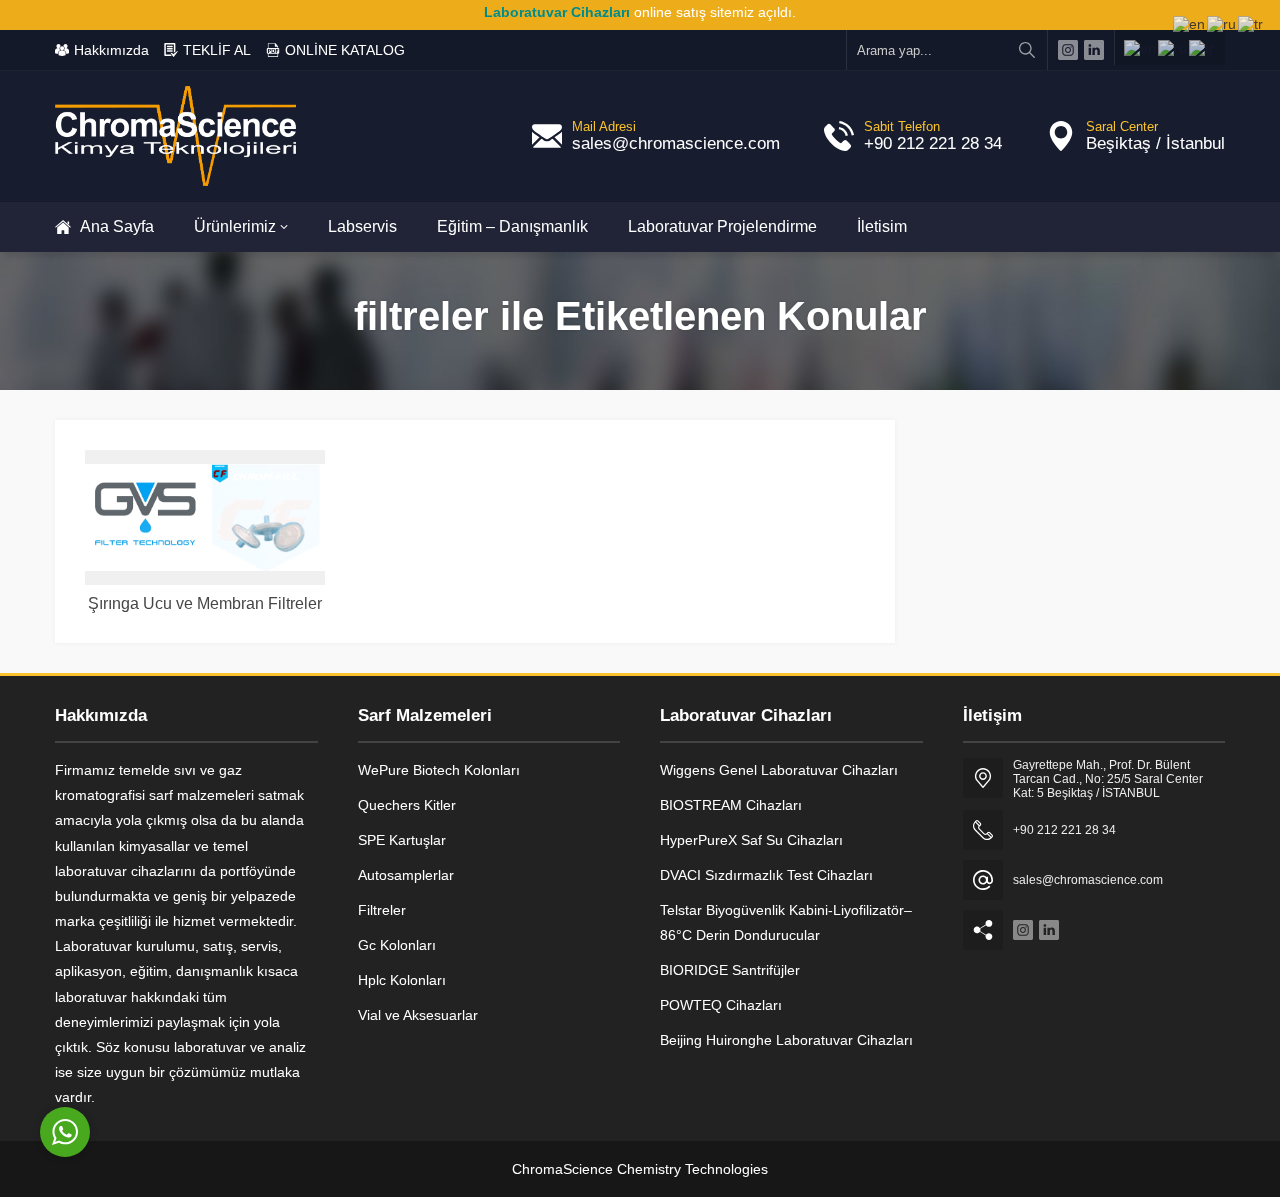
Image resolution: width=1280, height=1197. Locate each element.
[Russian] (1173, 47)
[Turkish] (1202, 47)
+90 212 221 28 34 (933, 143)
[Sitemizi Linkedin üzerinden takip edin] (1094, 50)
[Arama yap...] (1027, 50)
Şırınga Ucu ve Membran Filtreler (205, 603)
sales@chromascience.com (676, 143)
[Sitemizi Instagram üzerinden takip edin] (1068, 50)
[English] (1141, 47)
